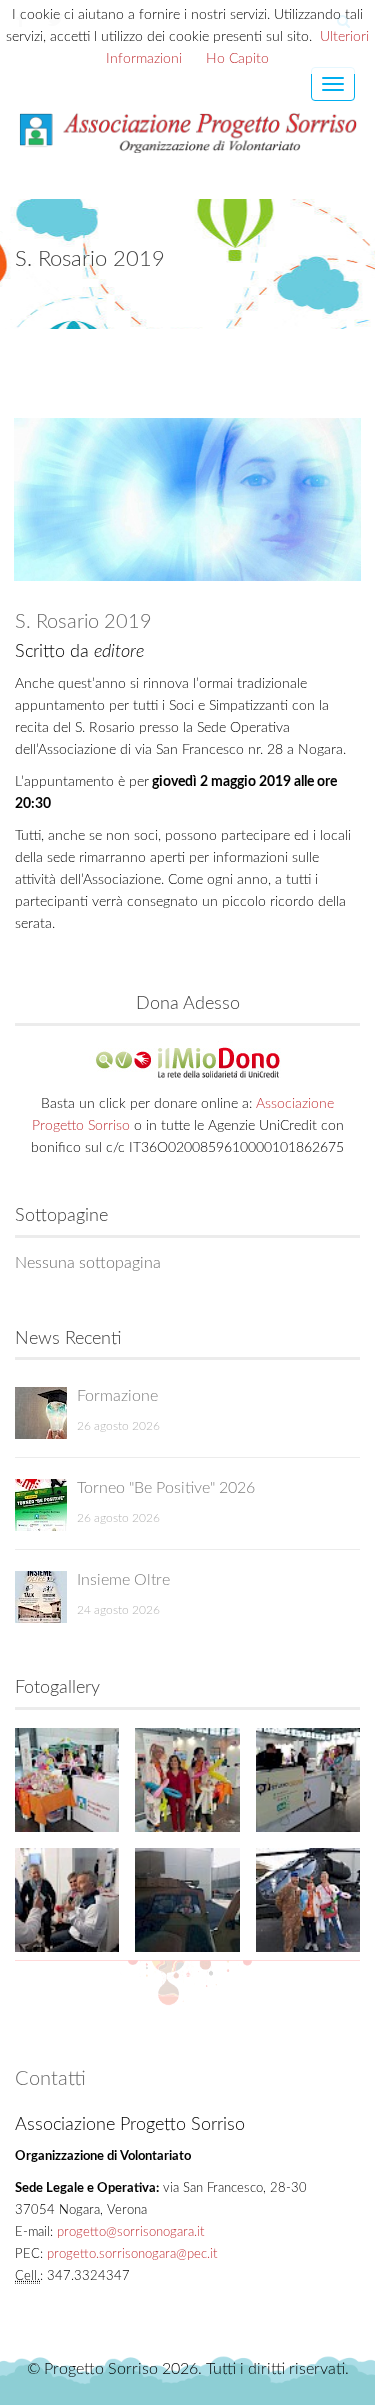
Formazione (117, 1396)
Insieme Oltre (123, 1580)
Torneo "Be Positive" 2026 (166, 1488)
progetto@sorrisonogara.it (130, 2232)
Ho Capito (237, 59)
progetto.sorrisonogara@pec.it (132, 2254)
